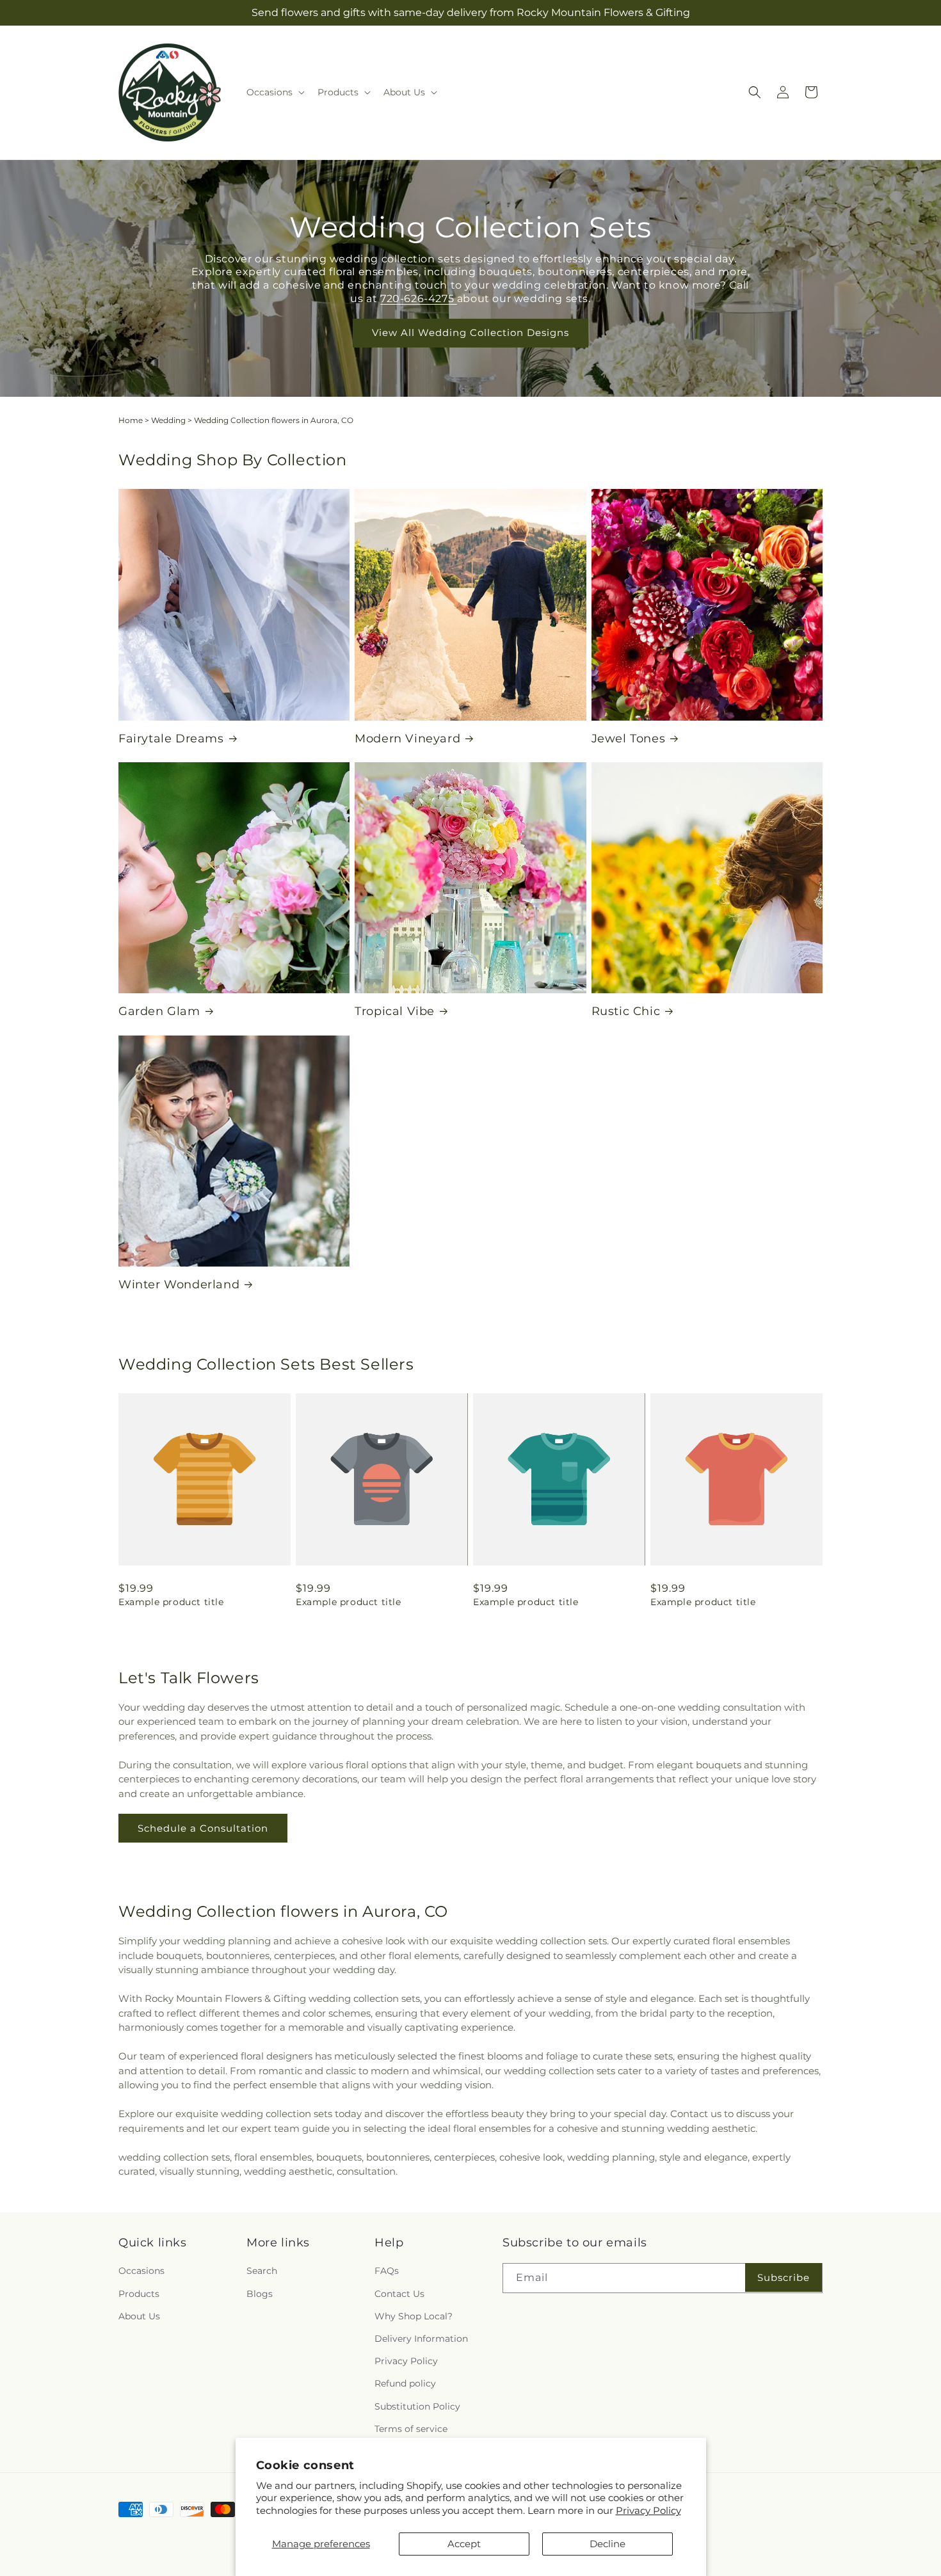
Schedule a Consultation (203, 1828)
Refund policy (405, 2384)
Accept (464, 2544)
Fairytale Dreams (171, 739)
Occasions (141, 2271)
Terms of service (411, 2429)
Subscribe (784, 2277)
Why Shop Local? (414, 2316)
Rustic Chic (626, 1011)
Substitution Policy (417, 2406)
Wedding (168, 420)
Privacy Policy (648, 2510)
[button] (274, 92)
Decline (607, 2544)
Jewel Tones (629, 739)
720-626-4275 (419, 299)
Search (262, 2271)
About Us (139, 2316)
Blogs (260, 2294)
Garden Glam (159, 1011)
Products (139, 2294)
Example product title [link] (171, 1602)
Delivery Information (421, 2339)
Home (131, 420)
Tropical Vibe (395, 1011)
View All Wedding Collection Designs (470, 332)
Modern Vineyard (407, 739)
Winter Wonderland (179, 1284)
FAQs (387, 2271)
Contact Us (399, 2294)
